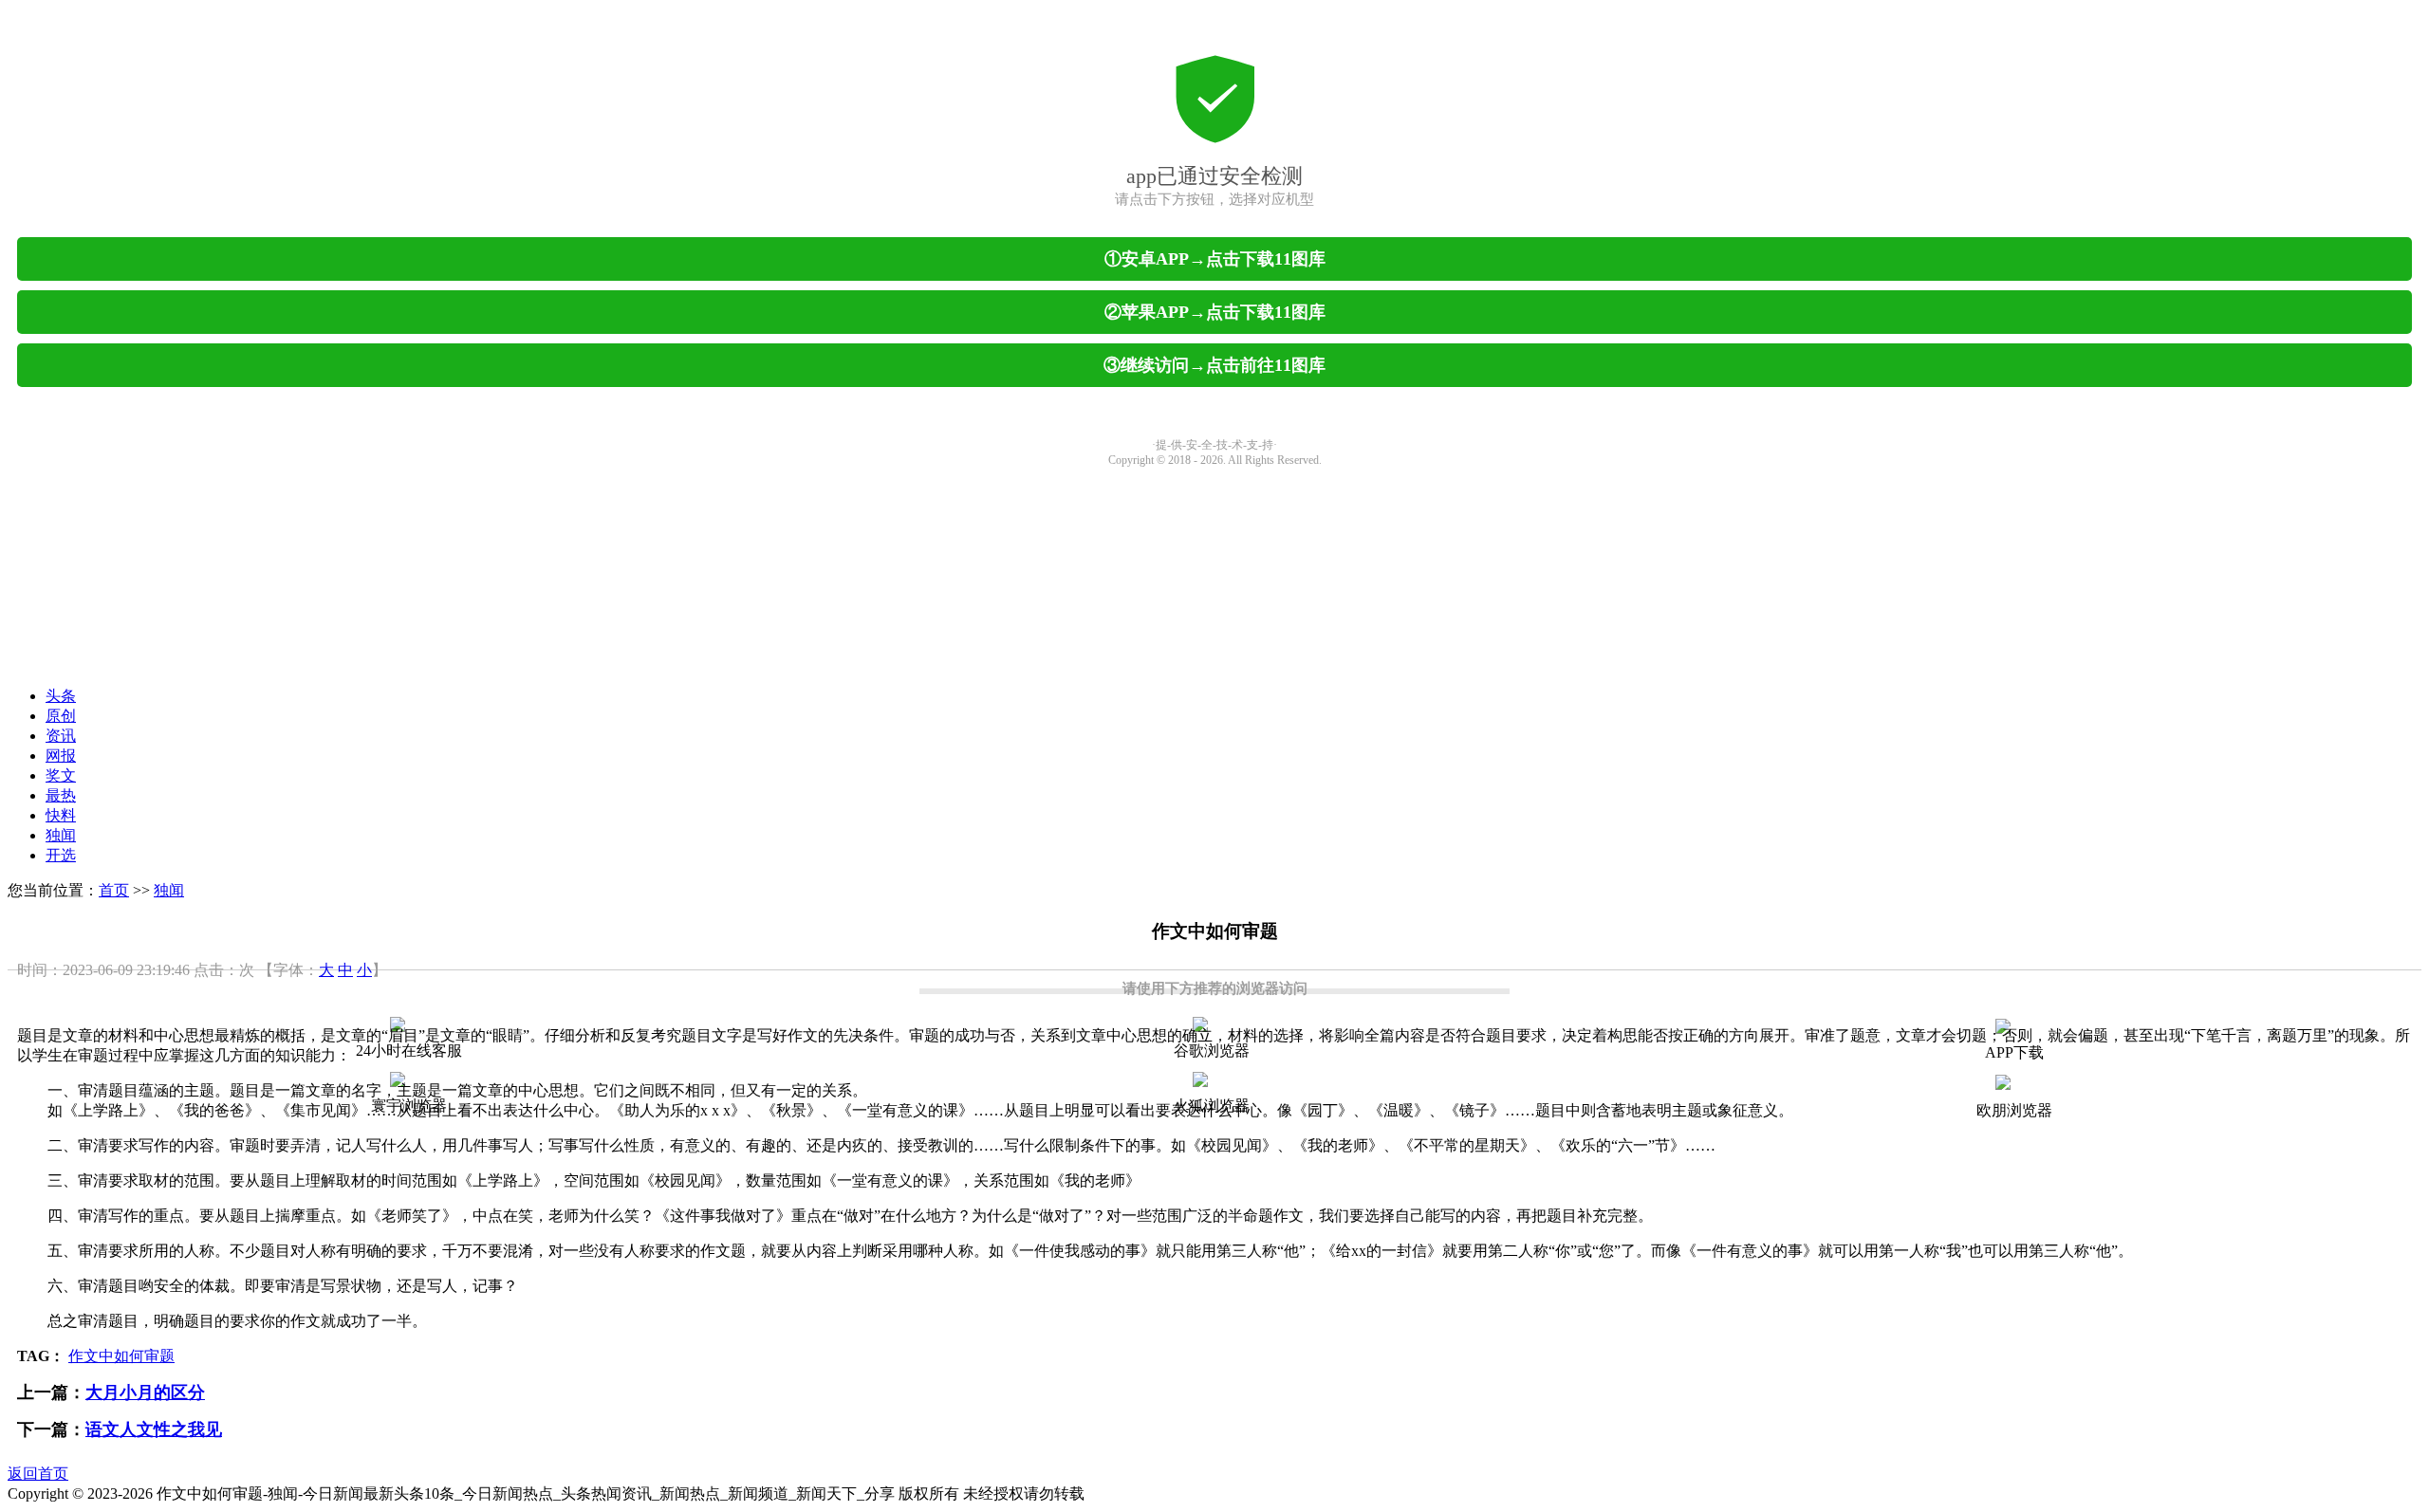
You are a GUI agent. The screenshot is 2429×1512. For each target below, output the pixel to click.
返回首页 (38, 1474)
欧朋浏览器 (2014, 1110)
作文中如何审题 (121, 1356)
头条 (61, 696)
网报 (61, 756)
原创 (61, 716)
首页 (114, 890)
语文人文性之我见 (154, 1429)
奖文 (61, 775)
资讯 (61, 736)
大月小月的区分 (145, 1392)
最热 (61, 795)
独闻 (61, 835)
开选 (61, 855)
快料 (61, 815)
